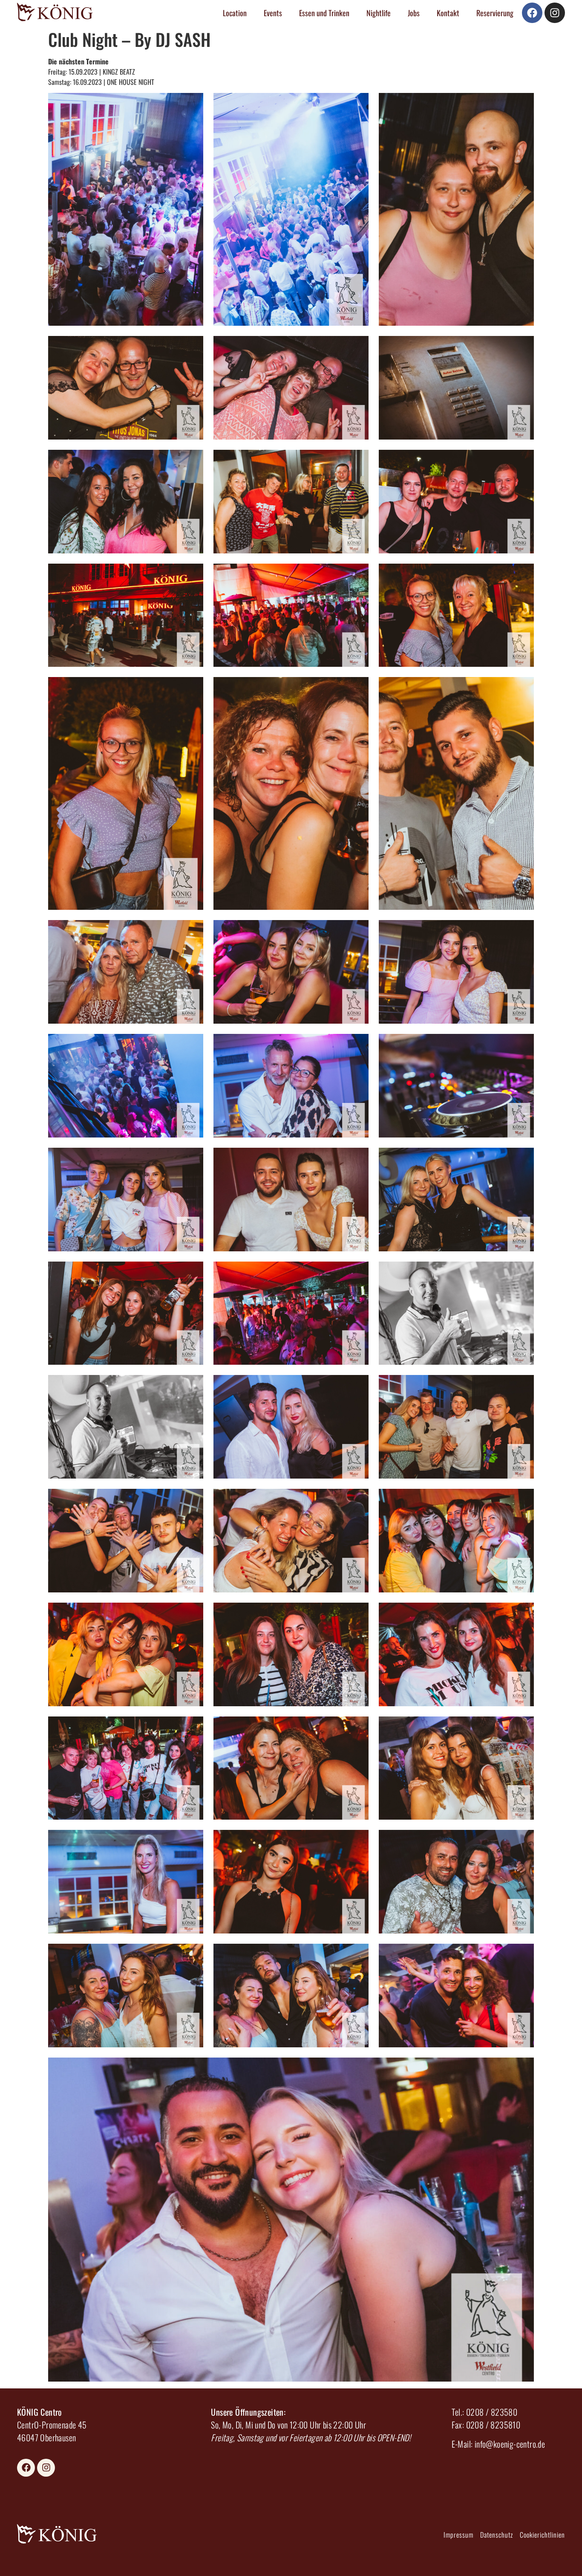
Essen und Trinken (324, 13)
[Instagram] (555, 13)
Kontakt (448, 13)
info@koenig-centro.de (510, 2444)
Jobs (414, 13)
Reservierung (495, 13)
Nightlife (379, 13)
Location (235, 13)
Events (273, 13)
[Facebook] (532, 13)
